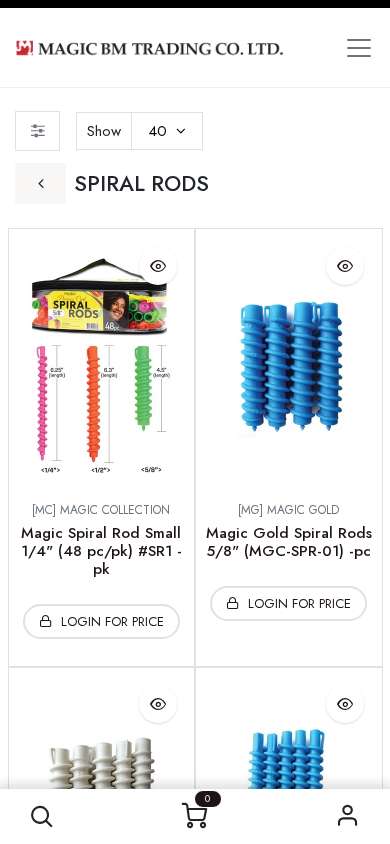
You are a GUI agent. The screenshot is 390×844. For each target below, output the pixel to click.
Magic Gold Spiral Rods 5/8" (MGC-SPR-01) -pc (289, 542)
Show (104, 131)
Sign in (348, 816)
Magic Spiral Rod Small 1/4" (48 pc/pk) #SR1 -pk (101, 551)
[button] (42, 816)
